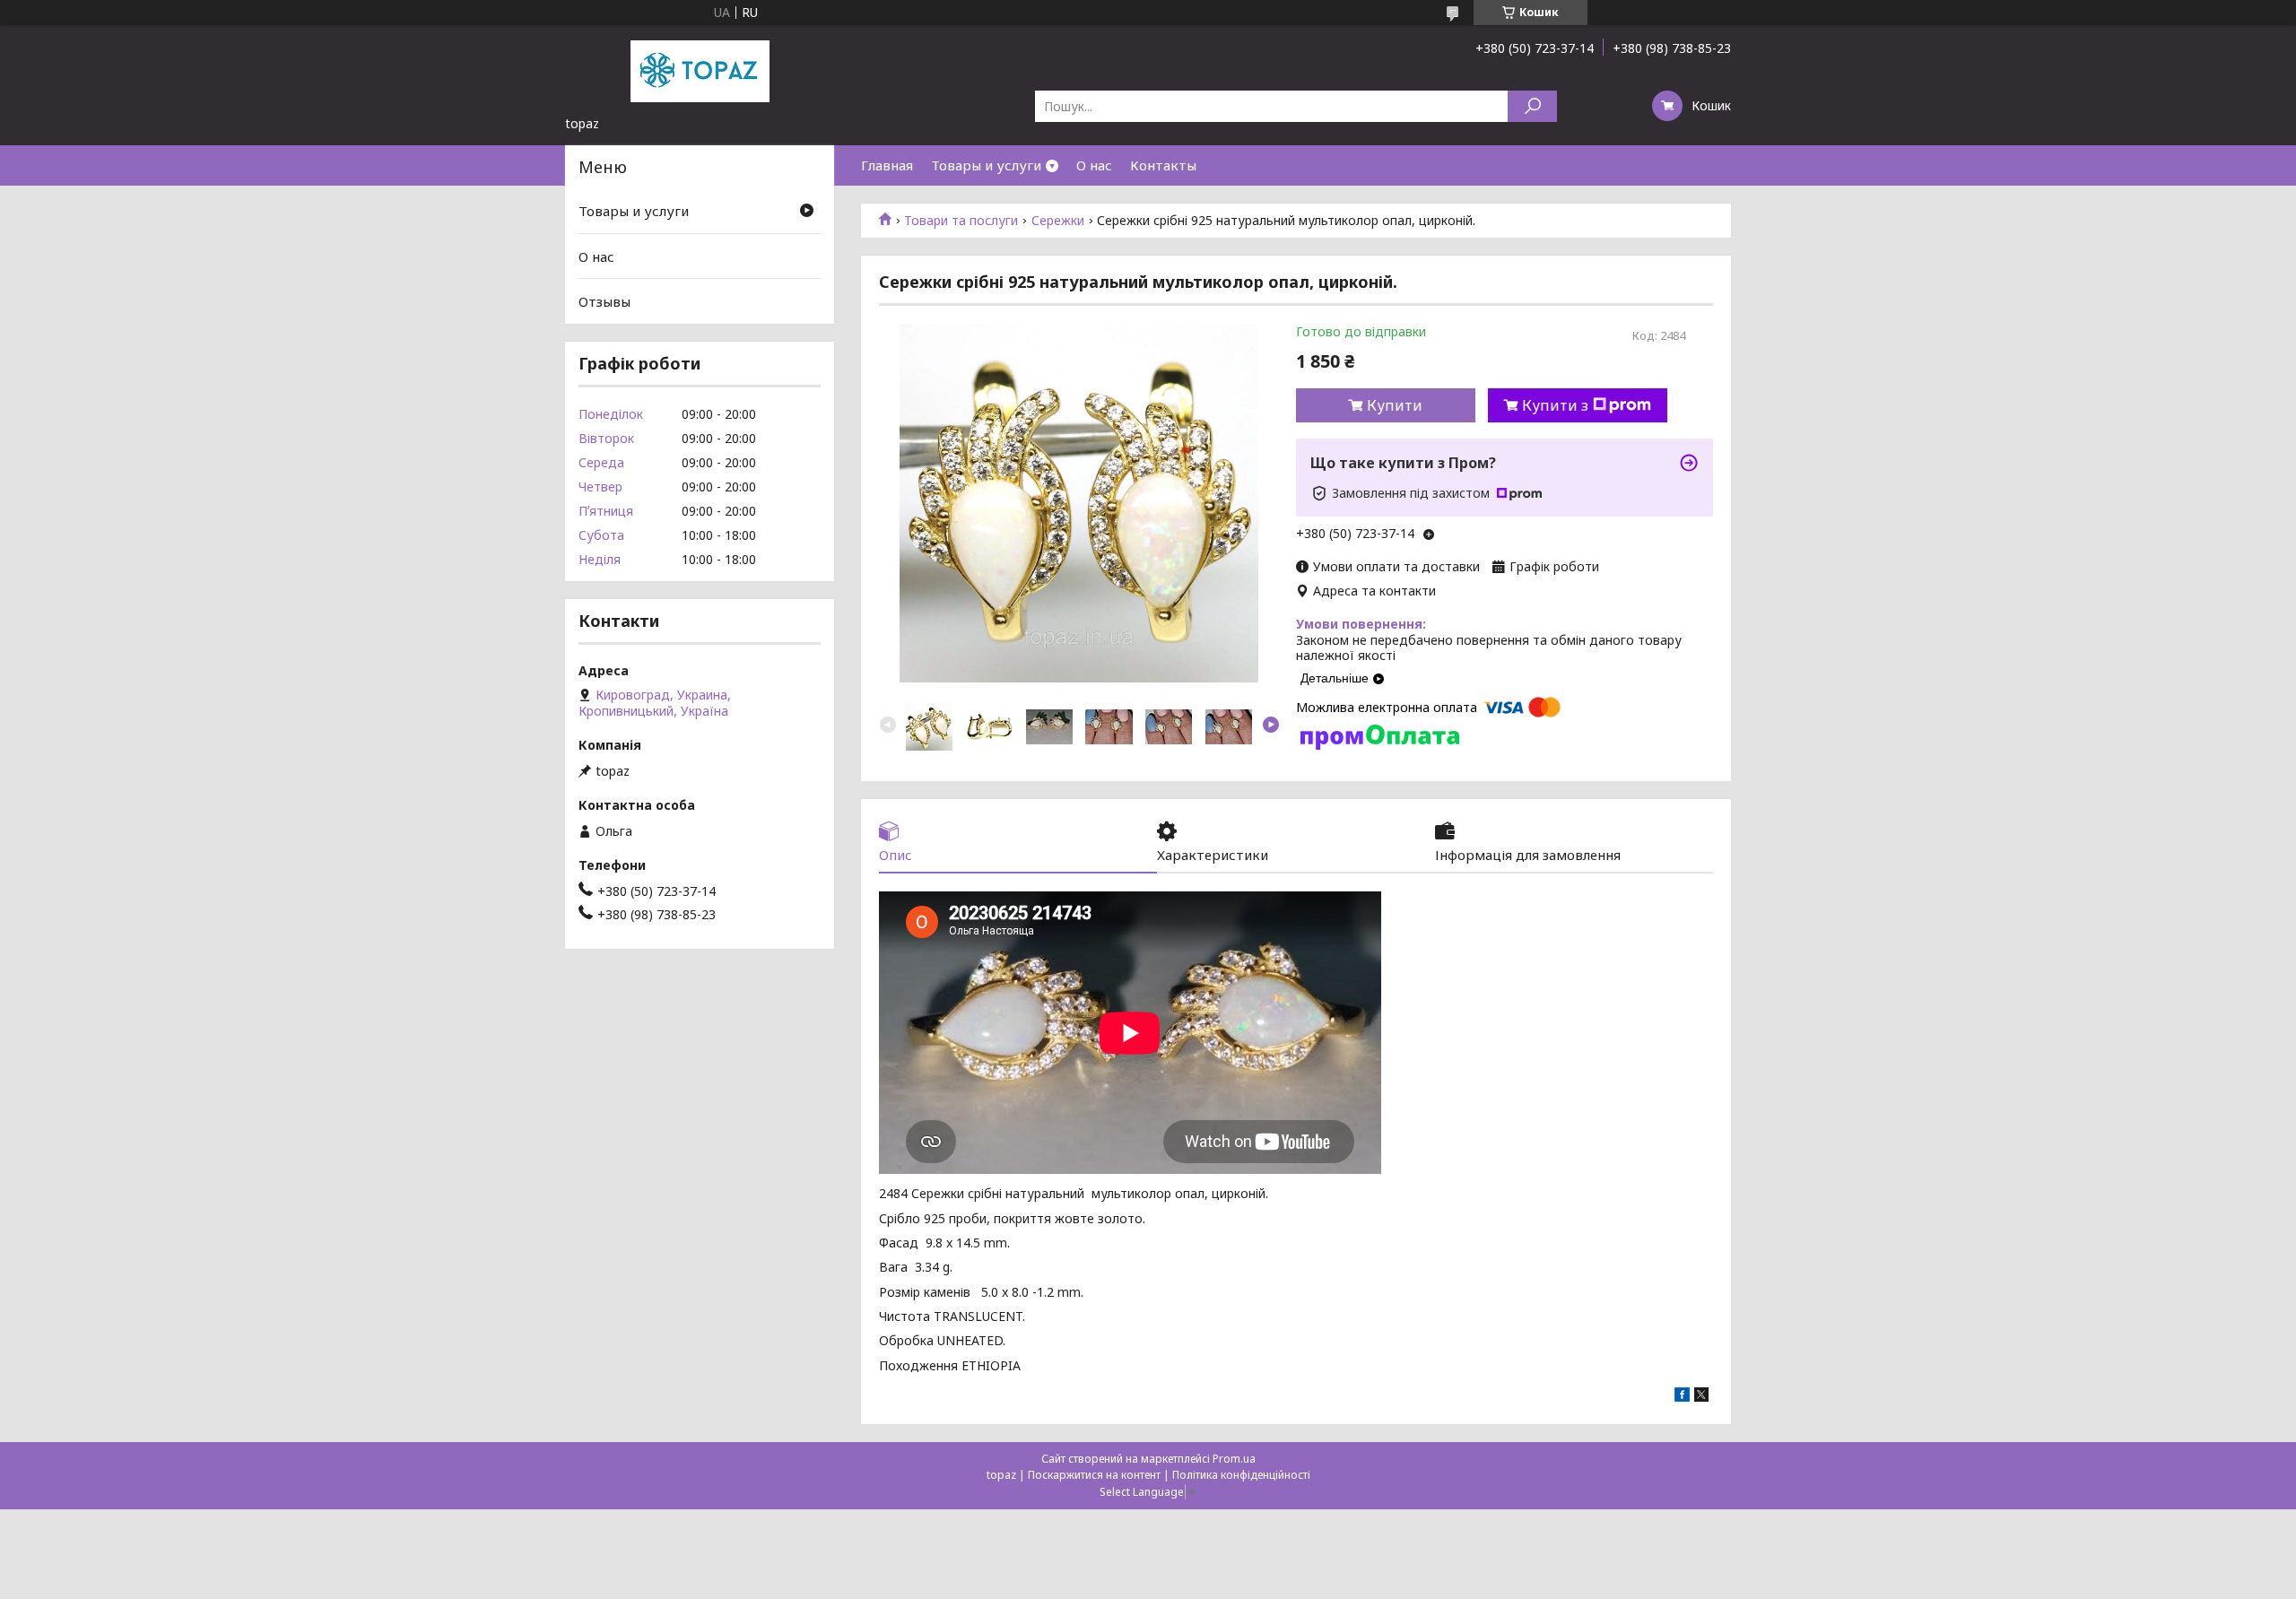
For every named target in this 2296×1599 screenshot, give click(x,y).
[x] (1701, 1397)
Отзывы (604, 301)
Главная (887, 165)
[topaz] (700, 70)
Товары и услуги (986, 165)
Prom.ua (1234, 1459)
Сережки (1058, 221)
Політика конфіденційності (1241, 1475)
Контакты (1163, 165)
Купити (1395, 405)
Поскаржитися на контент (1094, 1475)
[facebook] (1682, 1397)
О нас (1094, 165)
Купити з (1555, 405)
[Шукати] (1532, 106)
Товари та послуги (961, 221)
